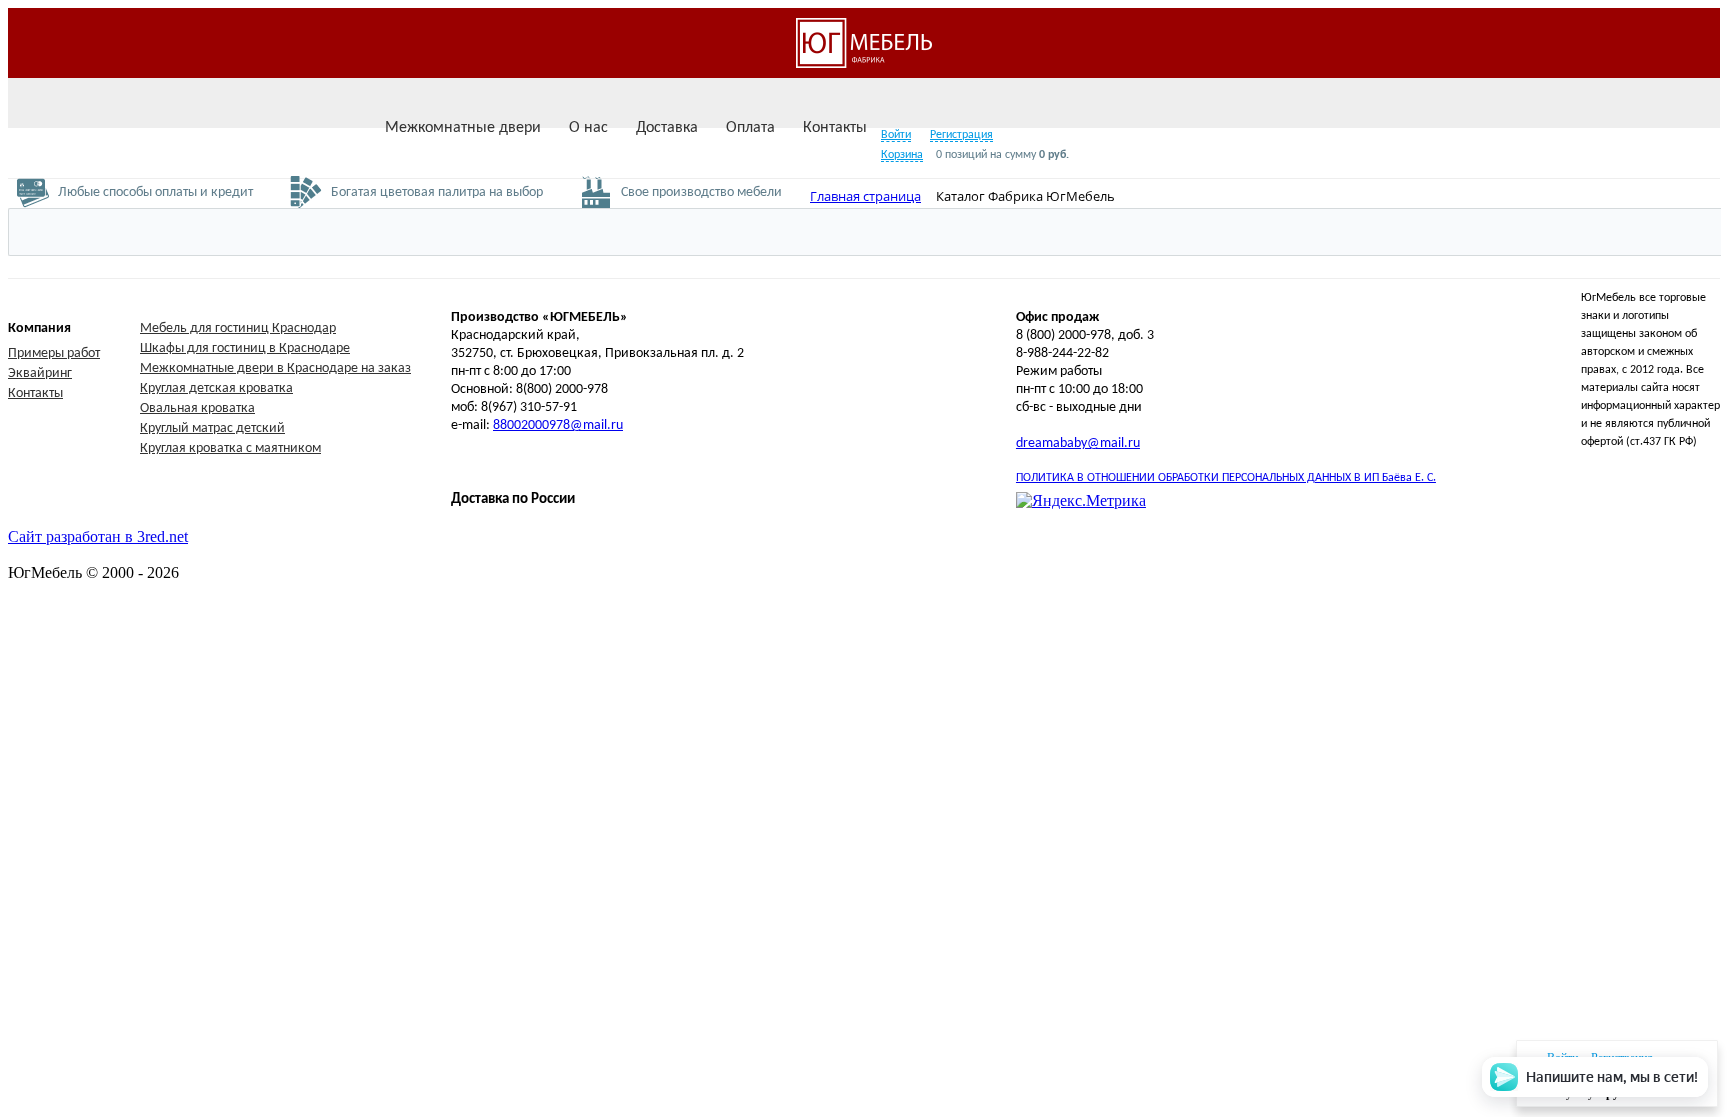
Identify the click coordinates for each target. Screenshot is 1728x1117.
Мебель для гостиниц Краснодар (238, 328)
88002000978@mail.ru (558, 425)
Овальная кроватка (197, 408)
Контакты (35, 393)
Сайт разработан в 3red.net (98, 536)
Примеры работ (54, 353)
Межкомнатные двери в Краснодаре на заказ (275, 368)
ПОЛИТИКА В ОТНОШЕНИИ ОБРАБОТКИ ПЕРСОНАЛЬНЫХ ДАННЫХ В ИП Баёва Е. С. (1226, 478)
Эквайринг (40, 373)
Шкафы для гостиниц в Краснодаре (245, 348)
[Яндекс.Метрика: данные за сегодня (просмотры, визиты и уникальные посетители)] (1081, 501)
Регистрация (961, 135)
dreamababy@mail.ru (1078, 443)
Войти (896, 135)
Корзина (902, 155)
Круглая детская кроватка (216, 388)
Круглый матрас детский (212, 428)
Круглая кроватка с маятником (230, 448)
